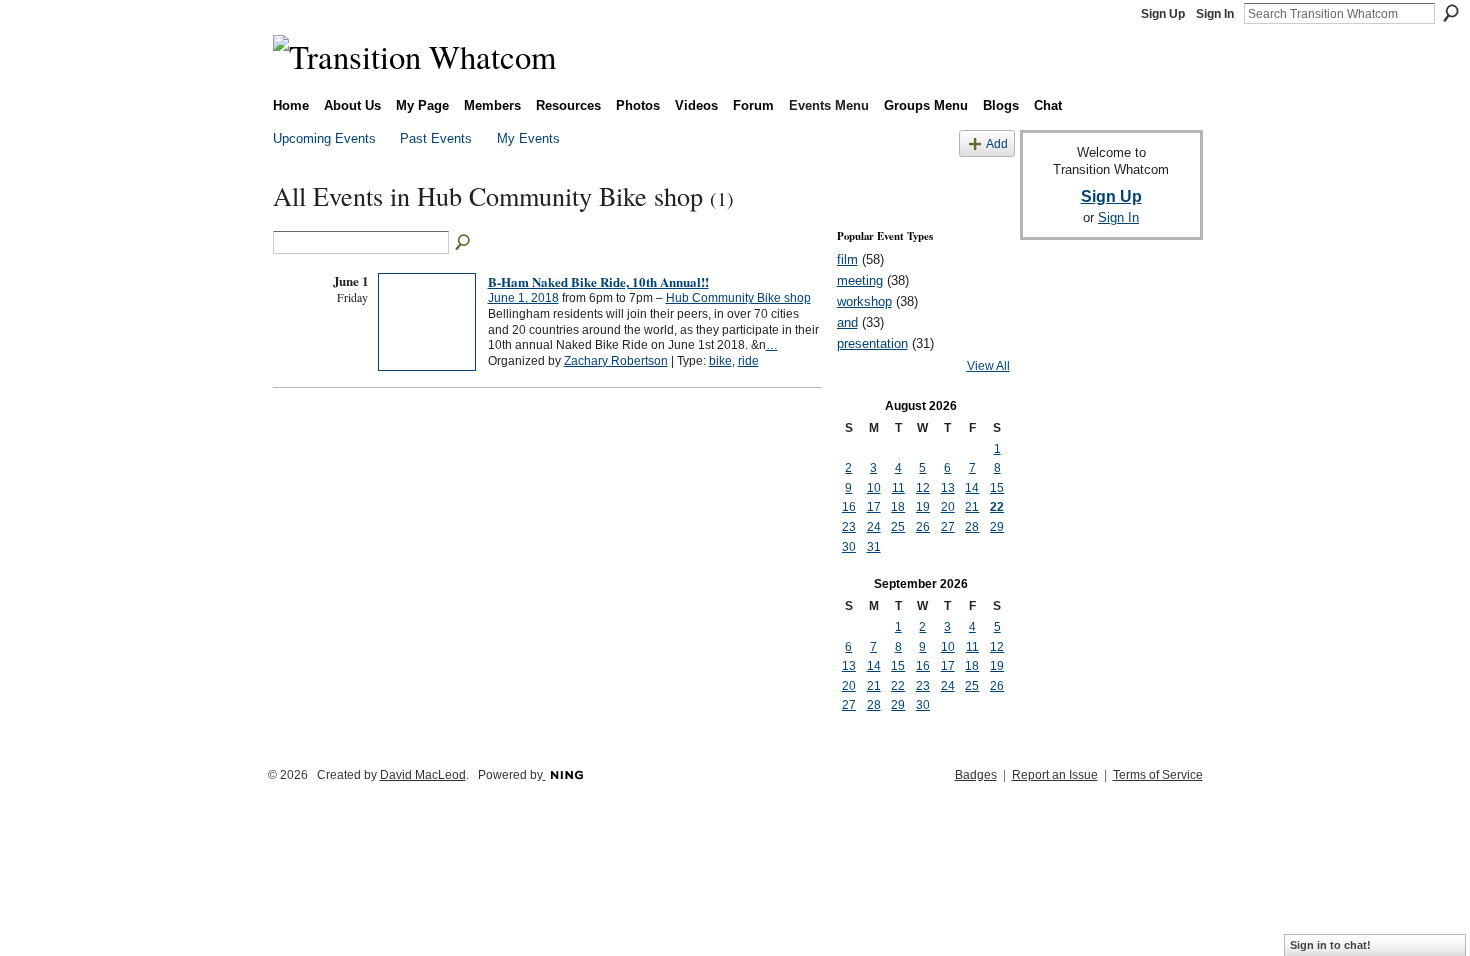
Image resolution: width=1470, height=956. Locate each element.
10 (874, 488)
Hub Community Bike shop (738, 298)
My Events (528, 138)
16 (849, 507)
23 (849, 527)
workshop (864, 301)
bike (720, 361)
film (847, 259)
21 (972, 507)
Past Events (436, 138)
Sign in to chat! (1330, 945)
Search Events (464, 243)
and (847, 322)
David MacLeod (423, 775)
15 (997, 488)
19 (923, 507)
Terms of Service (1158, 775)
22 (997, 507)
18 (898, 507)
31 (874, 547)
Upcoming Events (324, 138)
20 (948, 507)
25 (898, 527)
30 (849, 547)
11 (898, 488)
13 (948, 488)
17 (874, 507)
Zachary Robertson (616, 361)
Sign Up (1163, 14)
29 (997, 527)
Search (1451, 13)
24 (874, 527)
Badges (976, 775)
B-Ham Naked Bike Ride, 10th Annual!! (598, 281)
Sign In (1215, 14)
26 (923, 527)
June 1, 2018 (523, 298)
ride (748, 361)
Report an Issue (1055, 775)
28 (972, 527)
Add (997, 143)
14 (972, 488)
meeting (860, 280)
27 (948, 527)
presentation (872, 343)
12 (923, 488)
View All (988, 366)
